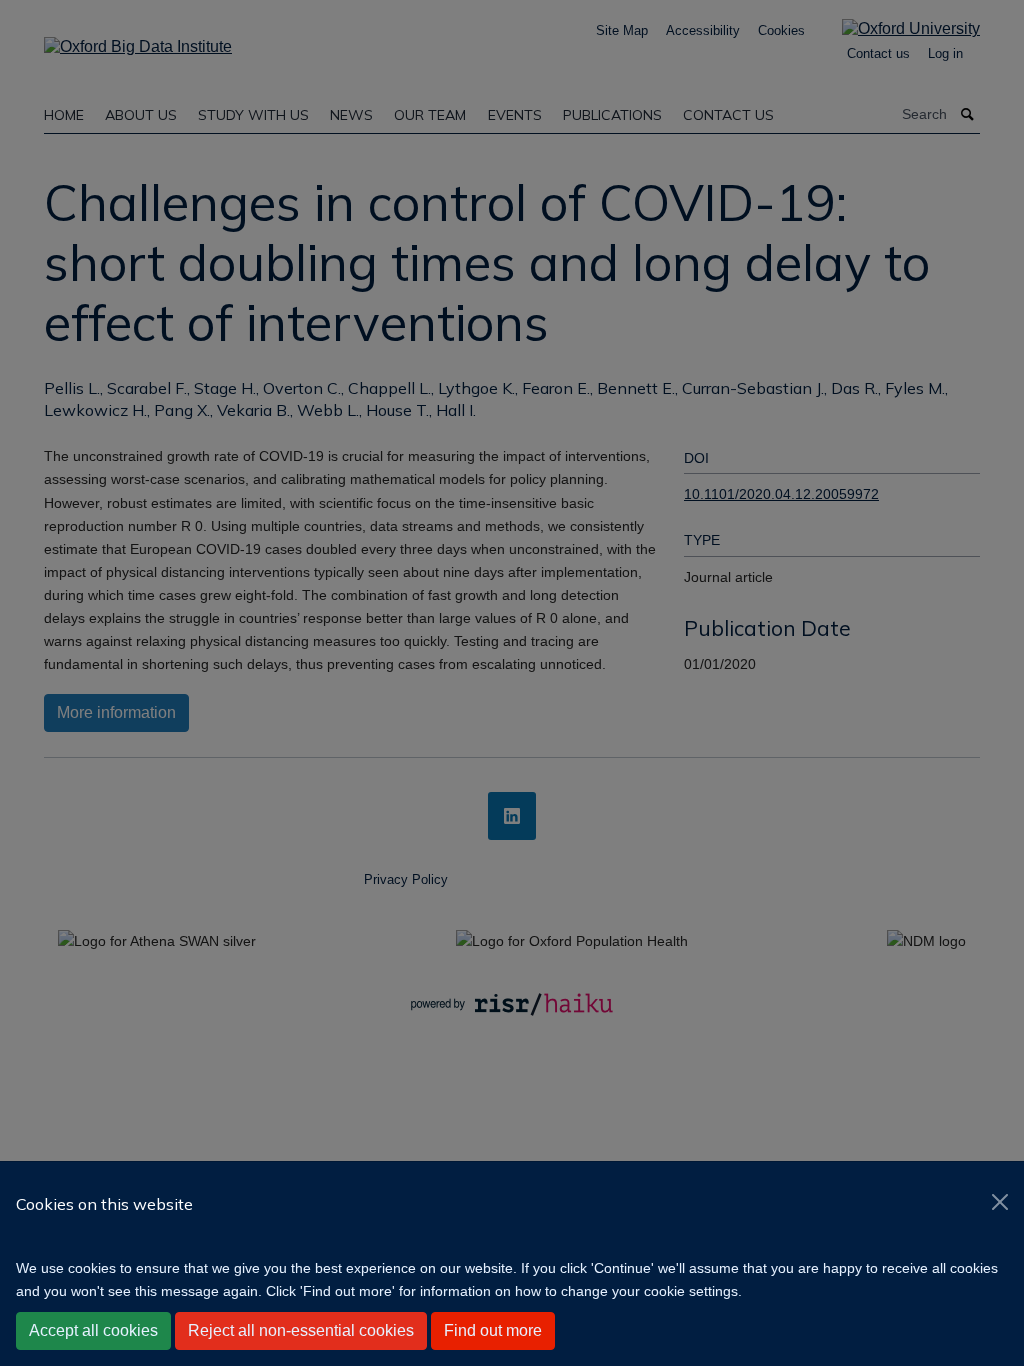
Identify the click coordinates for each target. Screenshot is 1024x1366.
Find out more (493, 1330)
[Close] (1000, 1202)
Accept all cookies (93, 1330)
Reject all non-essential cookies (301, 1330)
